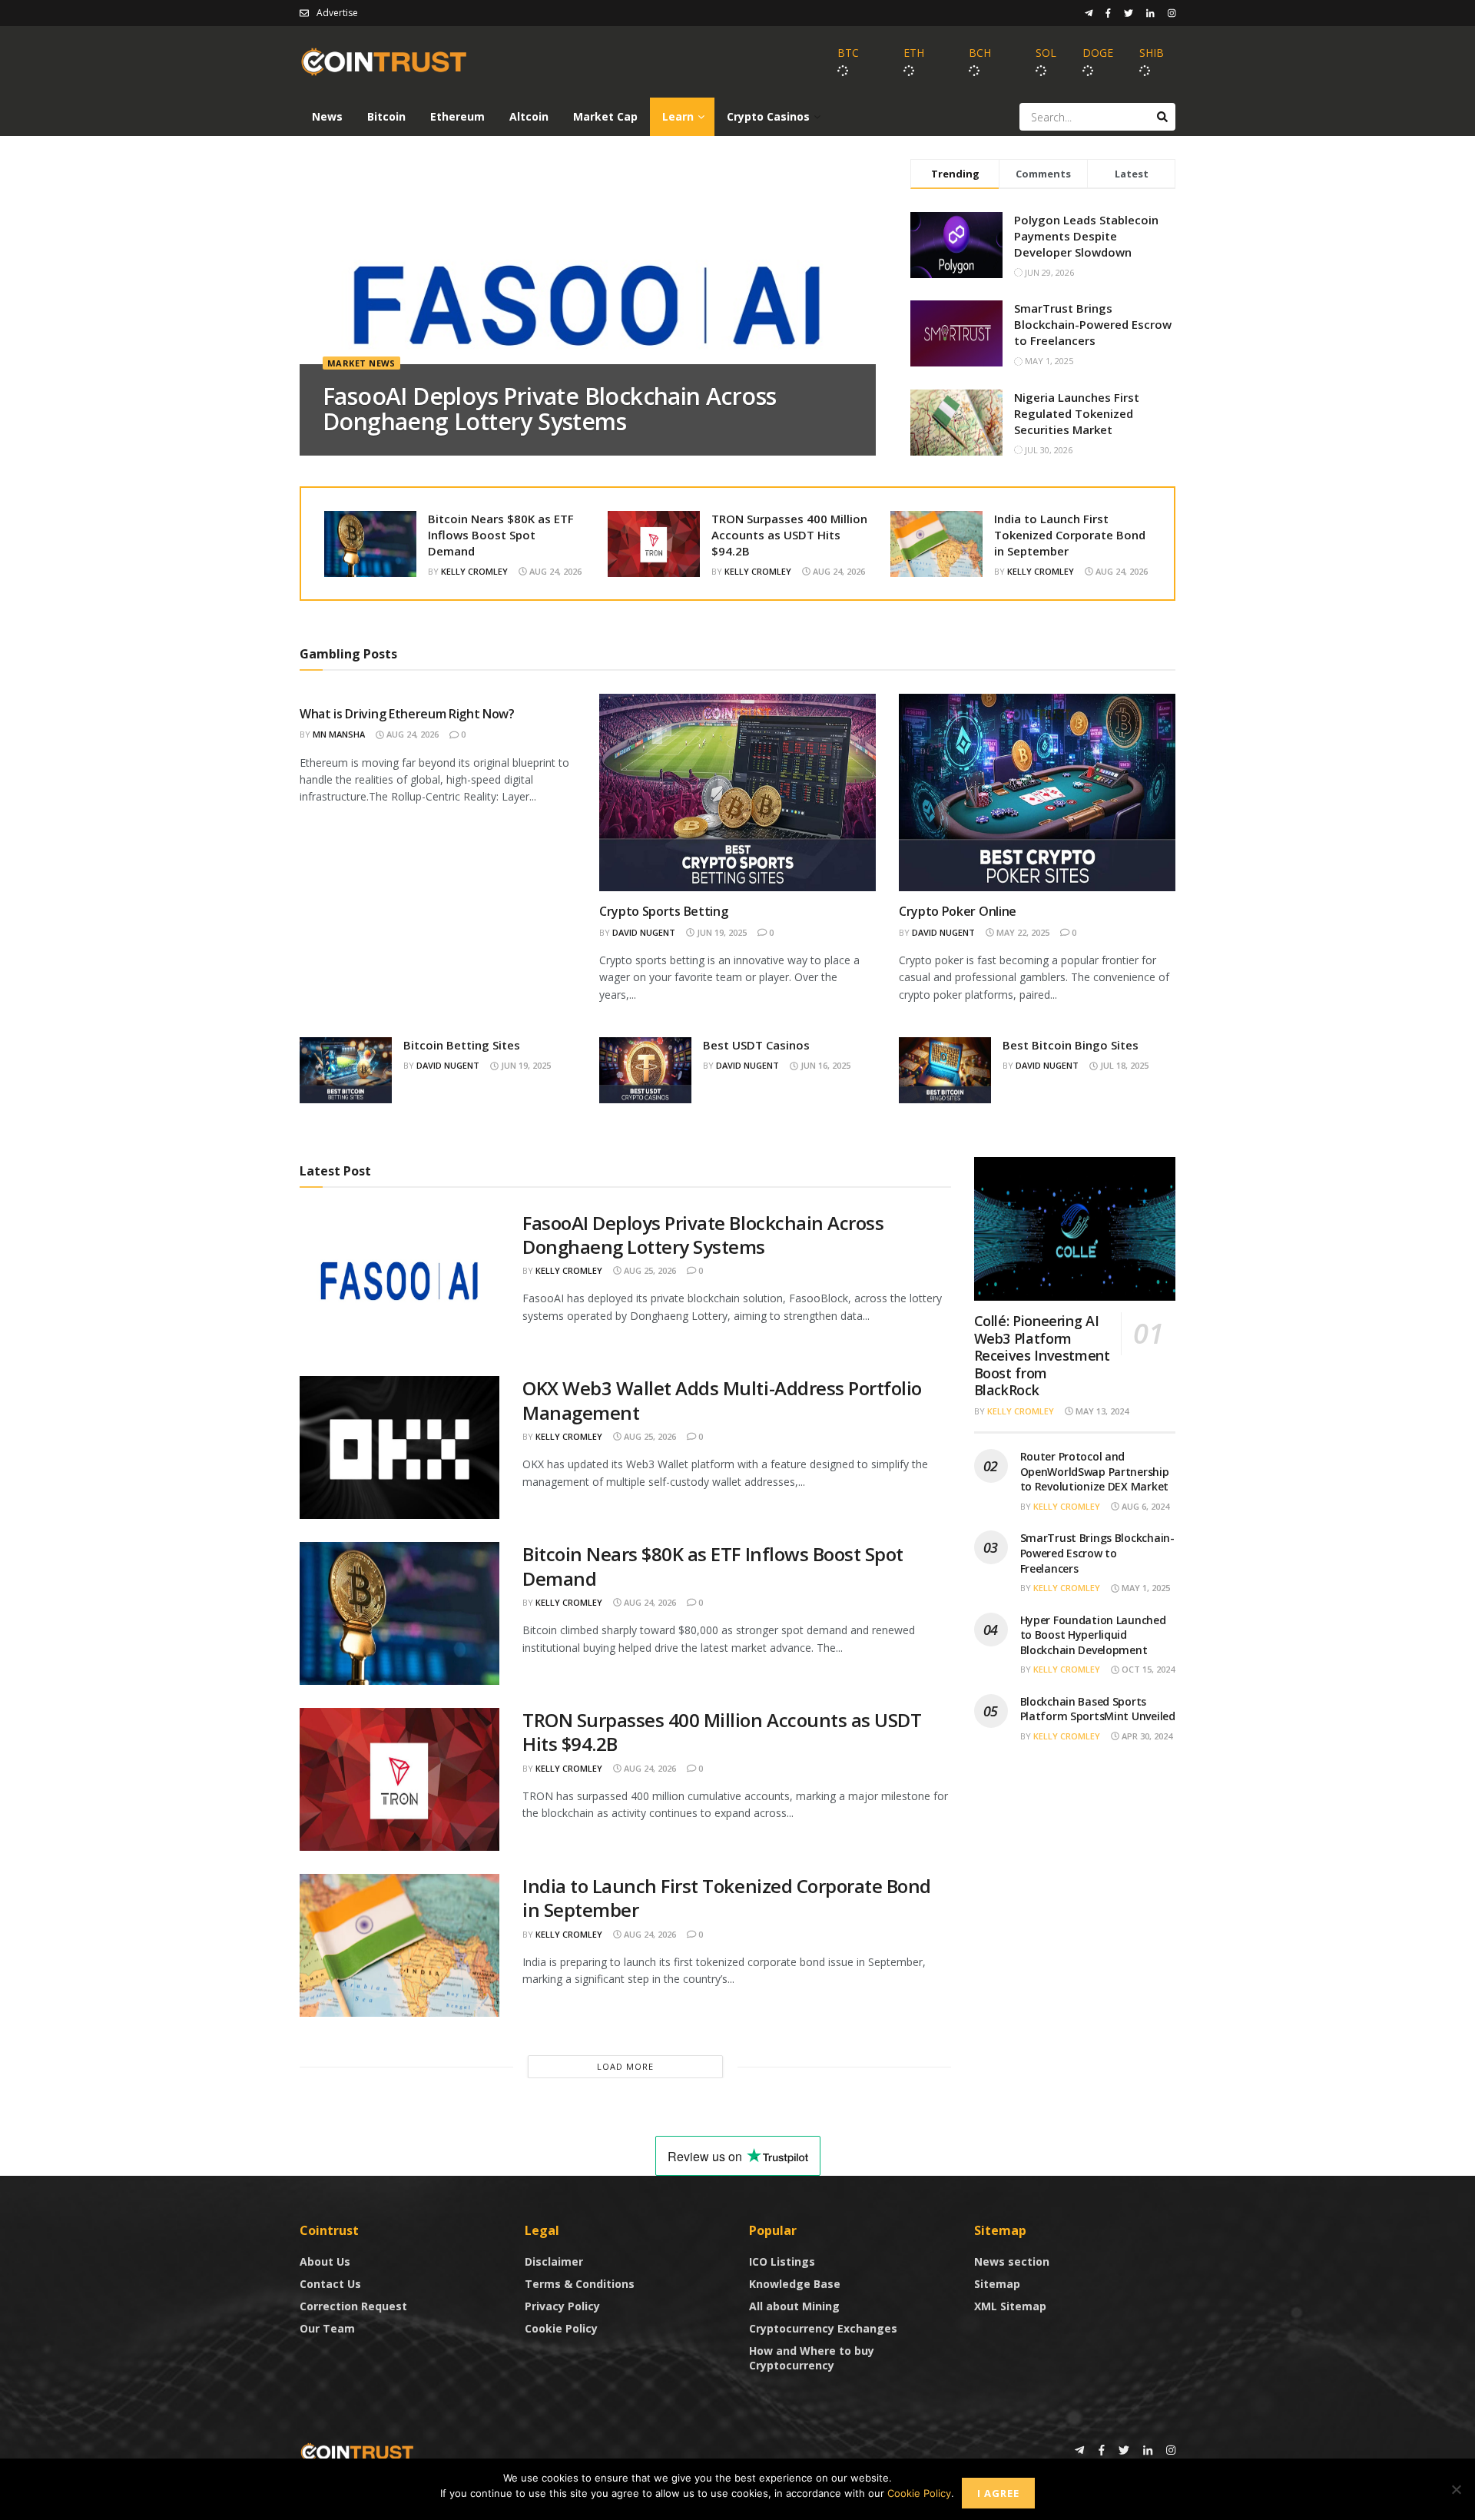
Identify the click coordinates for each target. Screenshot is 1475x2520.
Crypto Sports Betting (663, 911)
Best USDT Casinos (756, 1045)
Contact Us (330, 2284)
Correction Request (353, 2306)
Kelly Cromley (474, 571)
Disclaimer (554, 2261)
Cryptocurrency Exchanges (823, 2328)
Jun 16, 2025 (824, 1065)
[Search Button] (1162, 117)
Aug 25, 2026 (649, 1270)
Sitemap (997, 2284)
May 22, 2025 (1022, 932)
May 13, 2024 (1101, 1411)
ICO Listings (782, 2261)
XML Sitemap (1010, 2306)
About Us (325, 2261)
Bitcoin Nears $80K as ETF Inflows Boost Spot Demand (501, 535)
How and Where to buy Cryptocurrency (812, 2358)
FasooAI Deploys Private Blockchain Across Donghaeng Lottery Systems (549, 409)
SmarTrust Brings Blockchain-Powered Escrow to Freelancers (1093, 324)
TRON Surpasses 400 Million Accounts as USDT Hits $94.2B (789, 535)
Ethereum (457, 116)
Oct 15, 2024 (1147, 1669)
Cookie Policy (561, 2328)
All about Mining (794, 2306)
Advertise (337, 13)
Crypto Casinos (768, 116)
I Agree (998, 2493)
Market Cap (605, 116)
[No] (1456, 2489)
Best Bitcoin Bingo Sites (1071, 1045)
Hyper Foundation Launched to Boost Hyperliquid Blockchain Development (1093, 1635)
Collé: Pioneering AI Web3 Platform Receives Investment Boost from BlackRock (1042, 1355)
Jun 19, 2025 (721, 932)
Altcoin (529, 116)
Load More (625, 2066)
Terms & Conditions (580, 2284)
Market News (361, 363)
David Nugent (644, 932)
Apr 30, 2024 (1146, 1736)
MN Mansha (339, 734)
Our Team (327, 2328)
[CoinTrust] (357, 2451)
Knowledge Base (795, 2284)
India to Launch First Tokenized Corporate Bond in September (1070, 535)
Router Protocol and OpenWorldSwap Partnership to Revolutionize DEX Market (1095, 1471)
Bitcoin (386, 116)
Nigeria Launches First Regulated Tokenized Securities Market (1077, 413)
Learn (678, 116)
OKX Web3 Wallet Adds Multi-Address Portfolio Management (722, 1400)
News (327, 116)
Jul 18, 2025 (1123, 1065)
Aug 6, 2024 (1144, 1506)
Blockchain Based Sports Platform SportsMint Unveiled (1098, 1709)
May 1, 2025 (1145, 1588)
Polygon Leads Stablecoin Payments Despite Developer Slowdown (1086, 236)
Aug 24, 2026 (554, 571)
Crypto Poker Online (958, 911)
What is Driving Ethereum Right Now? (407, 714)
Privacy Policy (562, 2306)
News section (1012, 2261)
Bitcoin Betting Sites (462, 1045)
